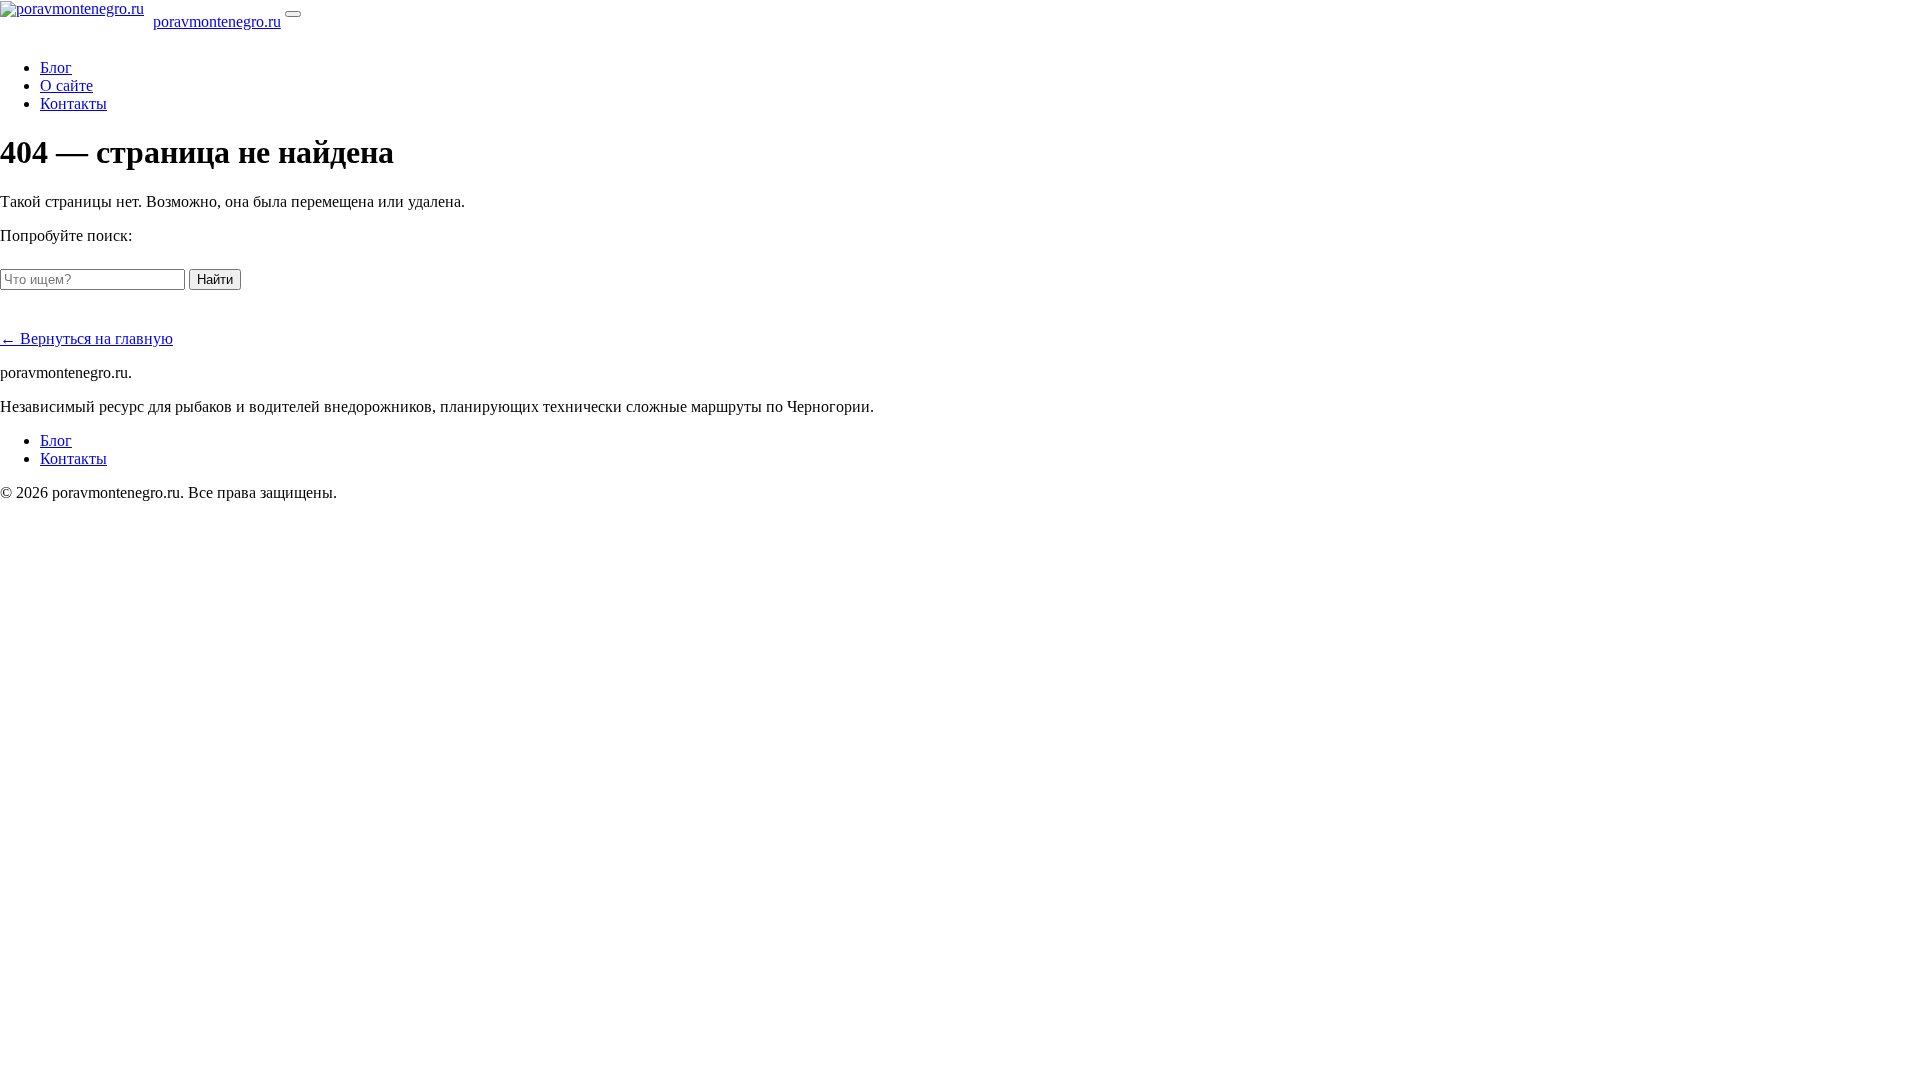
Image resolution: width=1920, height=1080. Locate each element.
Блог (56, 67)
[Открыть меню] (293, 14)
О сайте (66, 85)
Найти (215, 279)
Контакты (73, 103)
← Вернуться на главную (86, 338)
